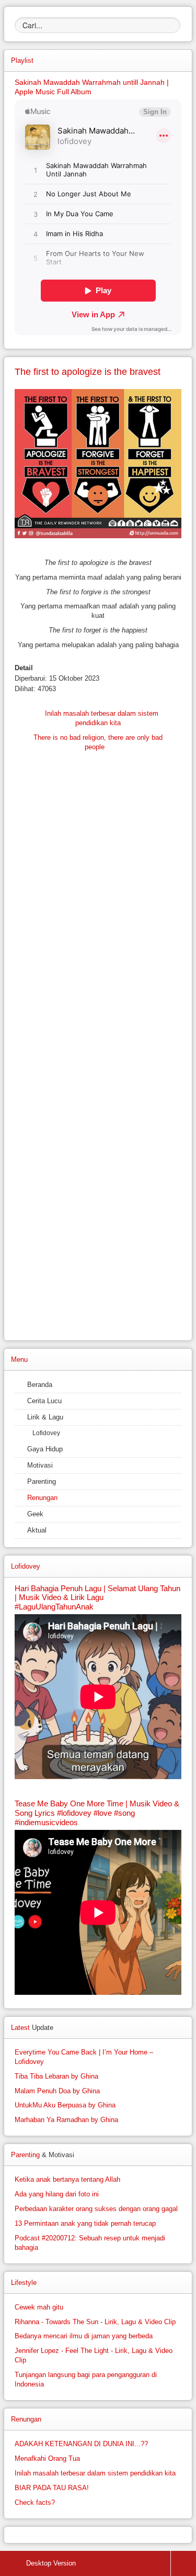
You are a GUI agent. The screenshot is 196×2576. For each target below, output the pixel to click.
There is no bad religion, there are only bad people (98, 742)
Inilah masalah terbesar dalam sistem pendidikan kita (101, 718)
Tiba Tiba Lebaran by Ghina (56, 2076)
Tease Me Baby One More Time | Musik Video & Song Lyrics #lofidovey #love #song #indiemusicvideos (97, 1813)
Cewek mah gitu (39, 2307)
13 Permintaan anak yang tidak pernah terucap (85, 2223)
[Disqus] (98, 926)
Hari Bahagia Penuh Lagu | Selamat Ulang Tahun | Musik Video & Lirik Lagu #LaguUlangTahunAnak (97, 1598)
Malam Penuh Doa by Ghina (57, 2091)
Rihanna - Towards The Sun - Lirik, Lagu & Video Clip (95, 2322)
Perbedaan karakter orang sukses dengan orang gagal (96, 2209)
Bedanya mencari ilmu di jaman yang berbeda (84, 2336)
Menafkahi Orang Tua (47, 2458)
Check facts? (35, 2502)
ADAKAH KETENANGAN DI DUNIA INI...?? (81, 2444)
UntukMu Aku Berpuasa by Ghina (65, 2105)
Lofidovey (46, 1433)
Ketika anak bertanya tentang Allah (67, 2179)
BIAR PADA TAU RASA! (52, 2488)
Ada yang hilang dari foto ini (57, 2194)
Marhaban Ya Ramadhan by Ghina (66, 2120)
